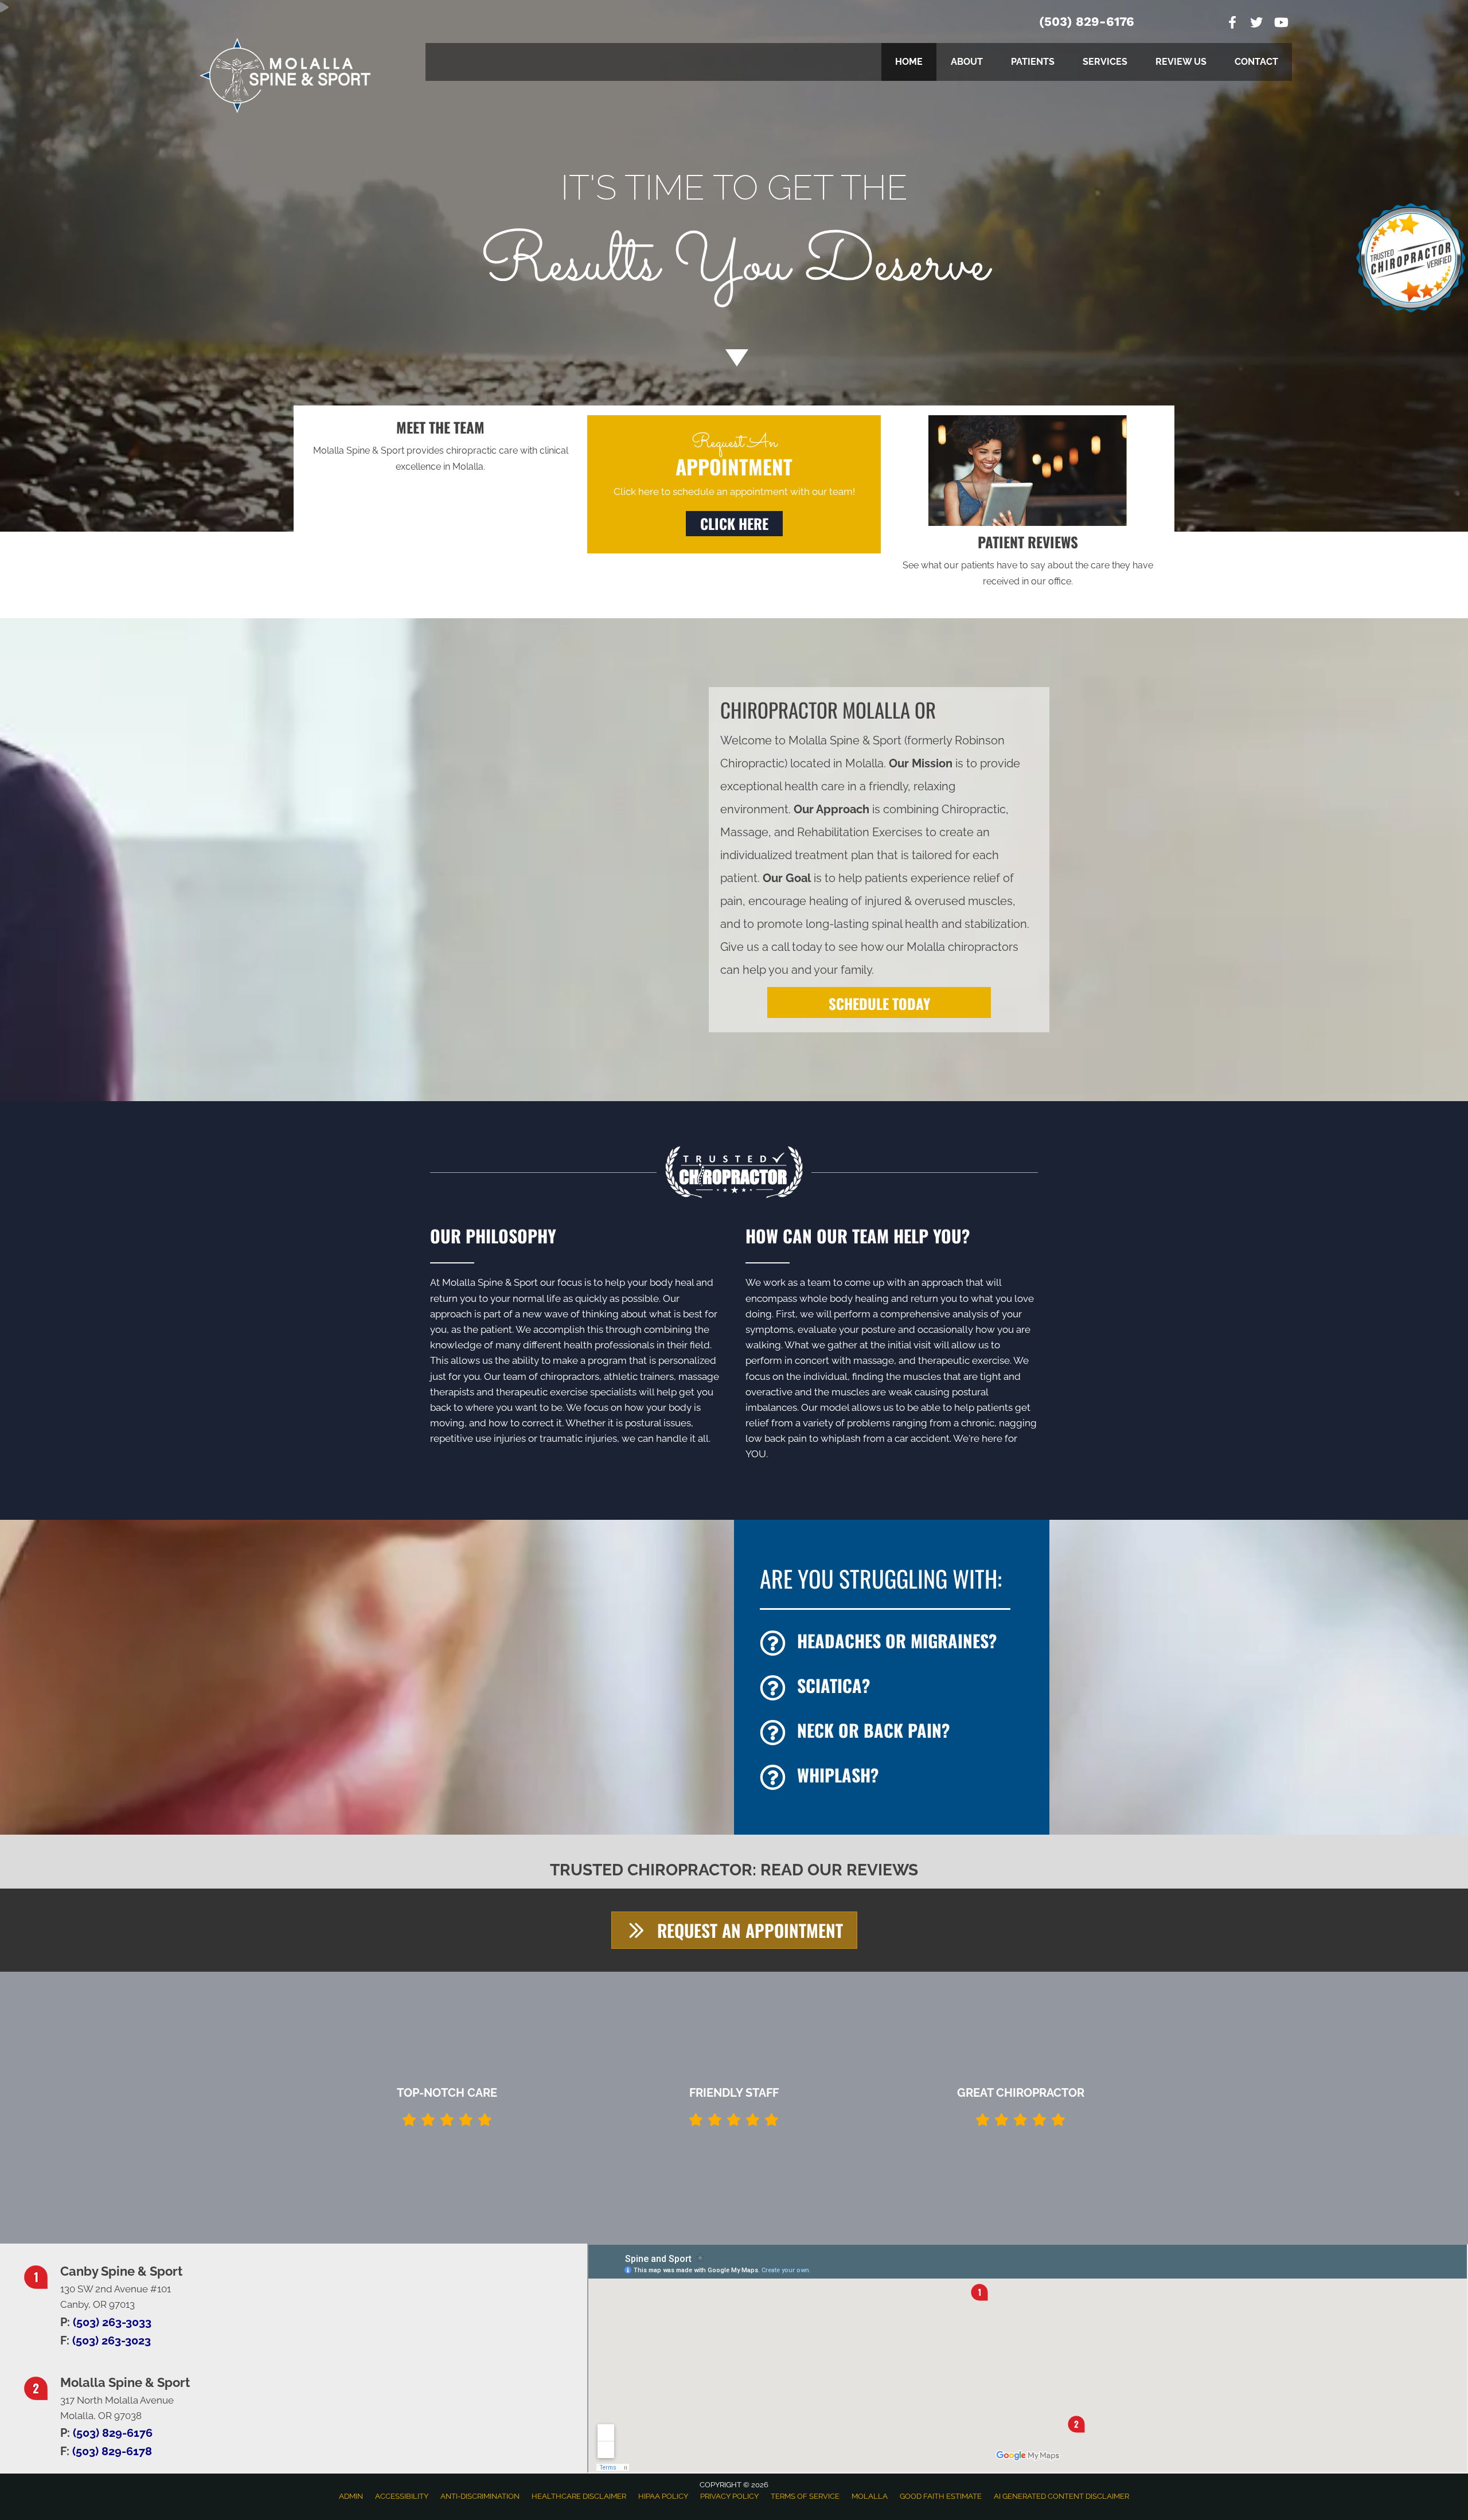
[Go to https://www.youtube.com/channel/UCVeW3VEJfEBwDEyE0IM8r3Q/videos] (1280, 24)
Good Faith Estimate (941, 2496)
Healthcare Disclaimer (579, 2496)
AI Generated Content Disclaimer (1061, 2496)
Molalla (870, 2496)
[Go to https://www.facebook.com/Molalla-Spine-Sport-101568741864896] (1232, 24)
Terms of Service (805, 2496)
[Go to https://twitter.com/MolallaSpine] (1256, 24)
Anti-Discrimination (480, 2496)
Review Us (1181, 62)
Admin (351, 2496)
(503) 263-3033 (112, 2322)
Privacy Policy (729, 2496)
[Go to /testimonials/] (1028, 561)
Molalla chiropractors (963, 947)
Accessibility (402, 2496)
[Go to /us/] (440, 446)
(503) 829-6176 (1087, 22)
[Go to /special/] (734, 248)
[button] (734, 524)
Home (909, 62)
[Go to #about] (734, 357)
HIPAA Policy (663, 2496)
